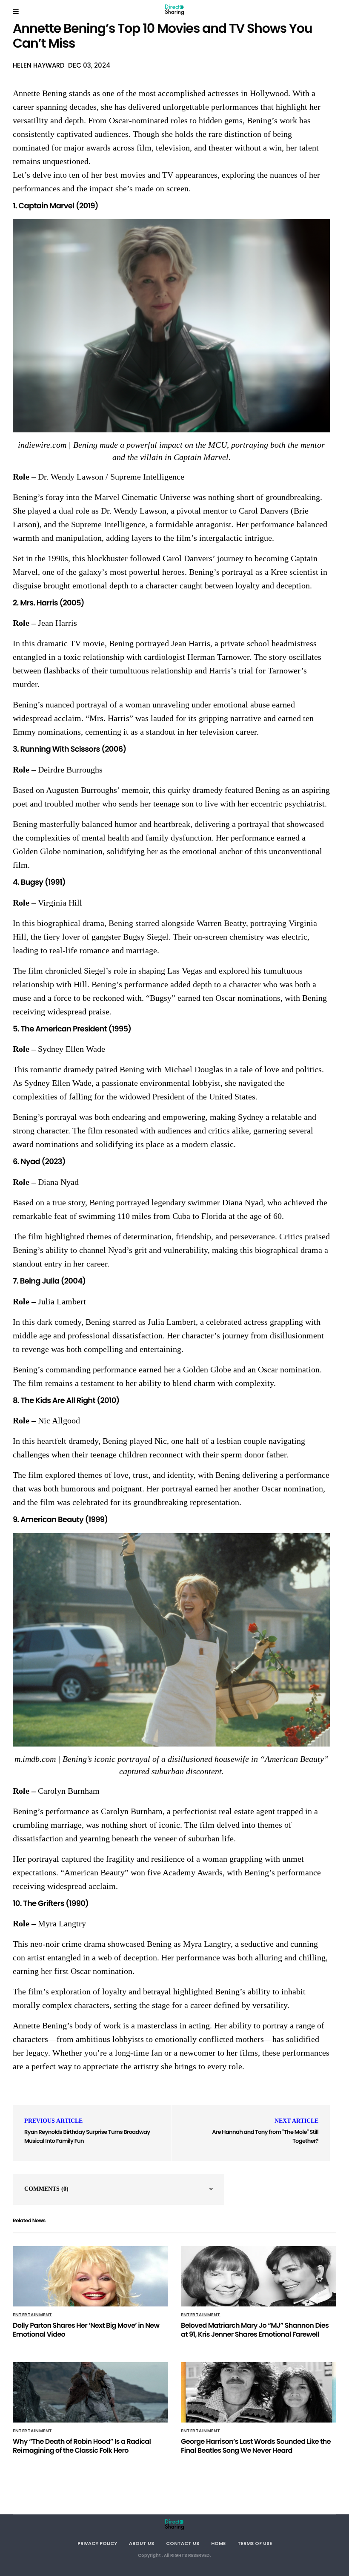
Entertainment (33, 2315)
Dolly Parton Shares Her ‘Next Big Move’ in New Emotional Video (86, 2330)
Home (218, 2543)
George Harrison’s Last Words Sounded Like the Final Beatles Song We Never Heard (256, 2446)
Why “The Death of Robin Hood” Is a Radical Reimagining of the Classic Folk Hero (82, 2446)
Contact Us (183, 2543)
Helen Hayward (39, 65)
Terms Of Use (255, 2543)
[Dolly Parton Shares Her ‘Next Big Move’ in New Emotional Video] (90, 2276)
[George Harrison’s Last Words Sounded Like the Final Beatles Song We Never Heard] (259, 2392)
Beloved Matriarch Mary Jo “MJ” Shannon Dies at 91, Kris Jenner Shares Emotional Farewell (255, 2330)
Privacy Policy (97, 2543)
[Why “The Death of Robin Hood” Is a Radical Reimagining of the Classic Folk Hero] (90, 2392)
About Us (142, 2543)
